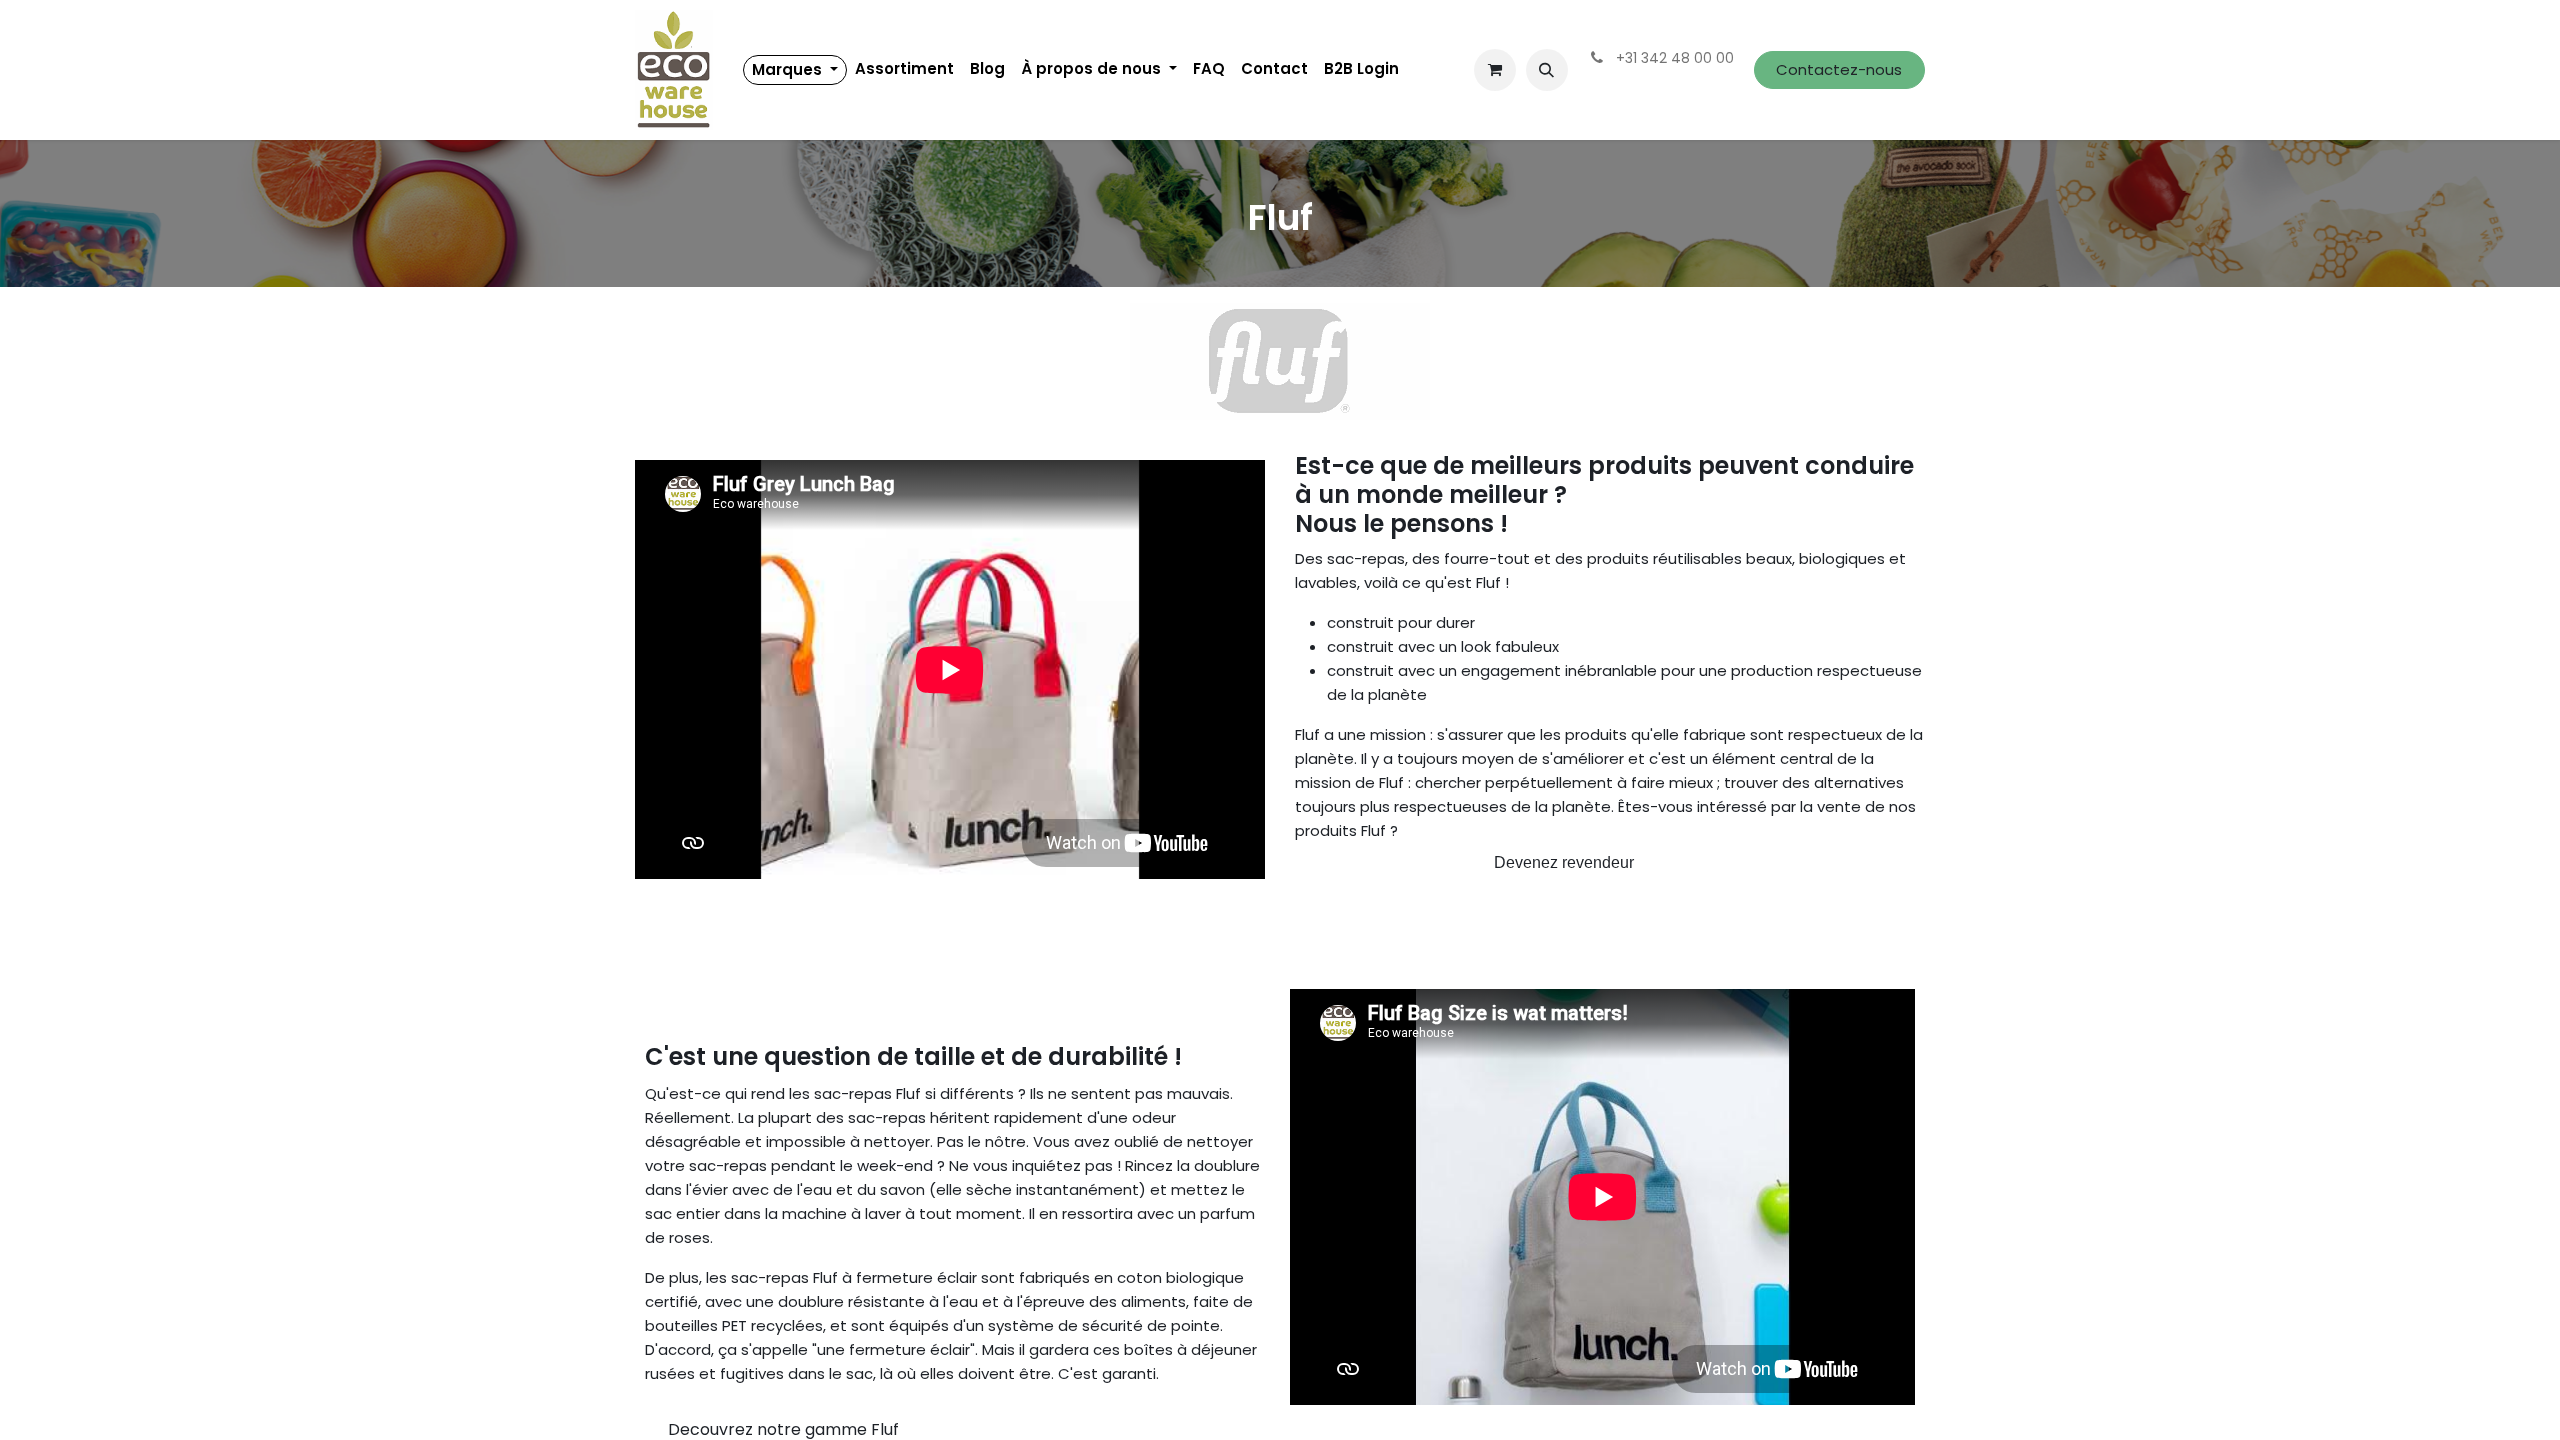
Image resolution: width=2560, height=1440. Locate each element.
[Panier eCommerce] (1495, 70)
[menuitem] (795, 70)
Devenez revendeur (1564, 862)
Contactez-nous (1839, 69)
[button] (1547, 70)
